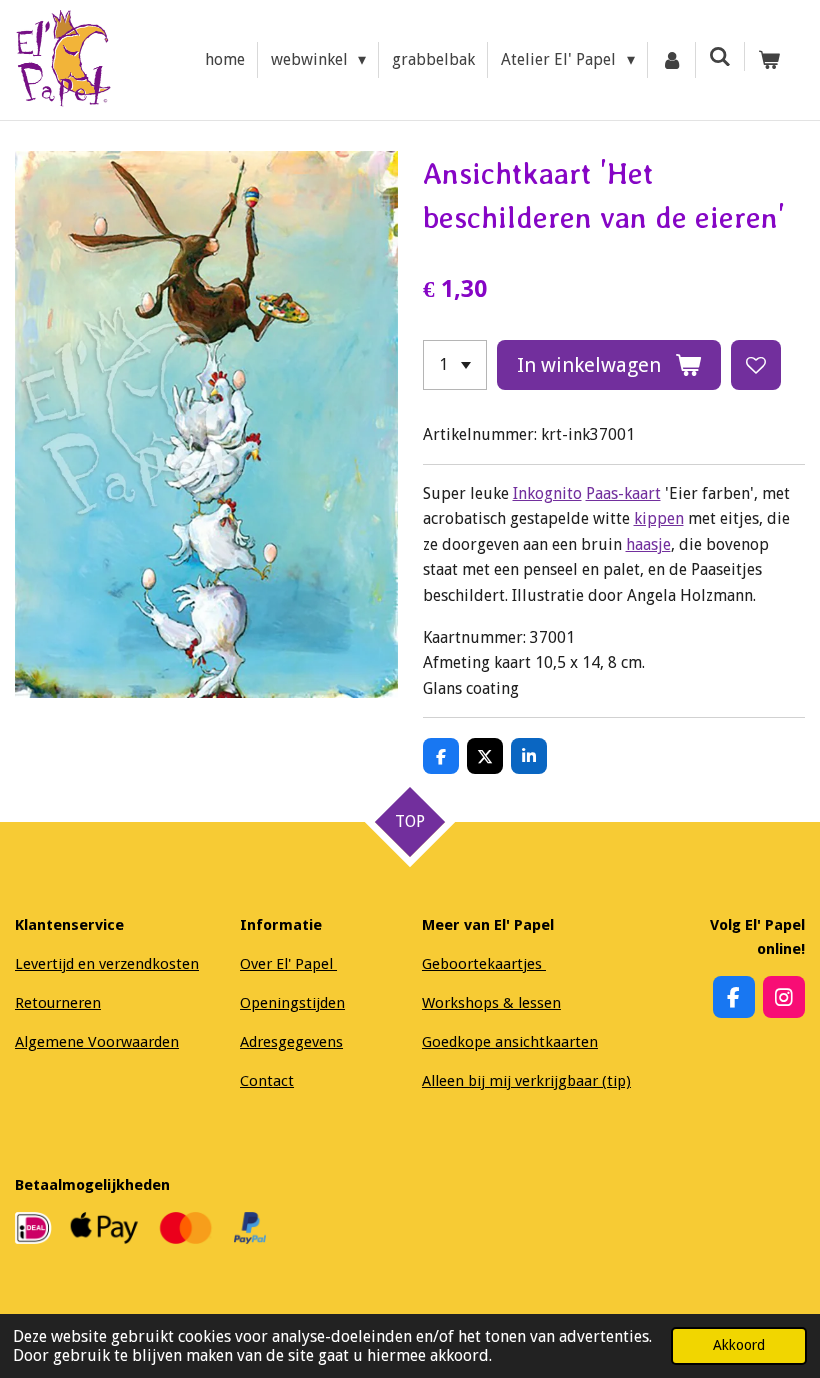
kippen (659, 518)
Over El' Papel (288, 964)
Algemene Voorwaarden (97, 1042)
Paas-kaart (623, 493)
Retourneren (58, 1003)
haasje (648, 544)
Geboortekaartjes (484, 964)
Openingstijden (292, 1003)
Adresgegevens (291, 1042)
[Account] (672, 60)
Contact (267, 1081)
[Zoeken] (720, 56)
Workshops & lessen (491, 1003)
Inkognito (547, 493)
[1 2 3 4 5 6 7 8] (455, 365)
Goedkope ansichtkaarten (510, 1042)
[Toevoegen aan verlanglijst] (756, 365)
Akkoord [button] (739, 1345)
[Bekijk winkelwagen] (769, 60)
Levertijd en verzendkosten (107, 964)
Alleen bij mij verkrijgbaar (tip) (526, 1081)
